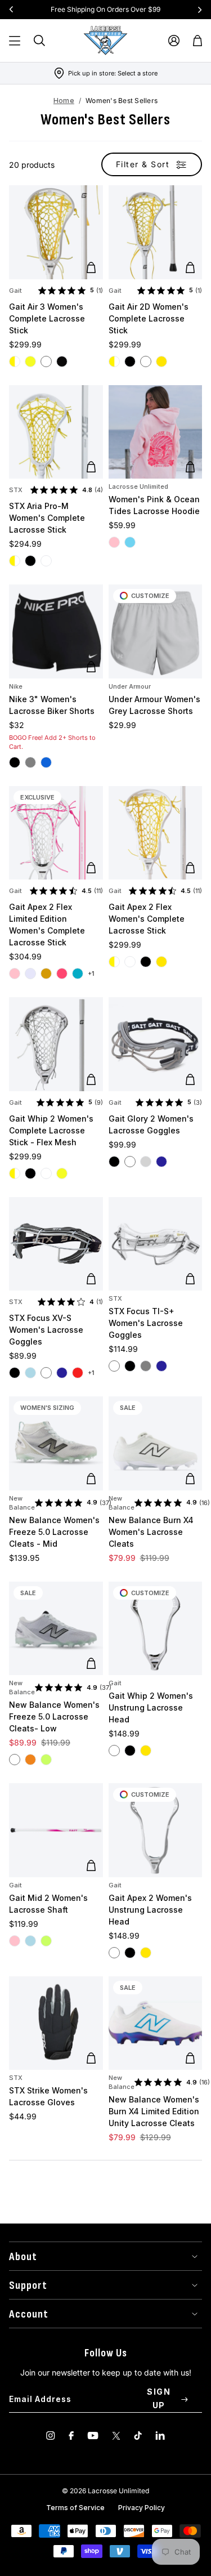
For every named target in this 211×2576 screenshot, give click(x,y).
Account (29, 2314)
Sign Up (159, 2398)
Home (64, 101)
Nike (16, 686)
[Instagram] (51, 2436)
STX (16, 490)
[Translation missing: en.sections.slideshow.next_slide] (200, 10)
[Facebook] (71, 2436)
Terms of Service (75, 2508)
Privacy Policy (142, 2508)
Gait (15, 291)
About (23, 2257)
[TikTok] (138, 2436)
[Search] (39, 41)
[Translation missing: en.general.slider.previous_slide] (11, 10)
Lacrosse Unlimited (138, 486)
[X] (116, 2436)
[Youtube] (93, 2436)
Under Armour (130, 686)
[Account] (174, 41)
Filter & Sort (143, 164)
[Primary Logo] (106, 41)
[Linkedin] (160, 2436)
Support (28, 2285)
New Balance (22, 1503)
